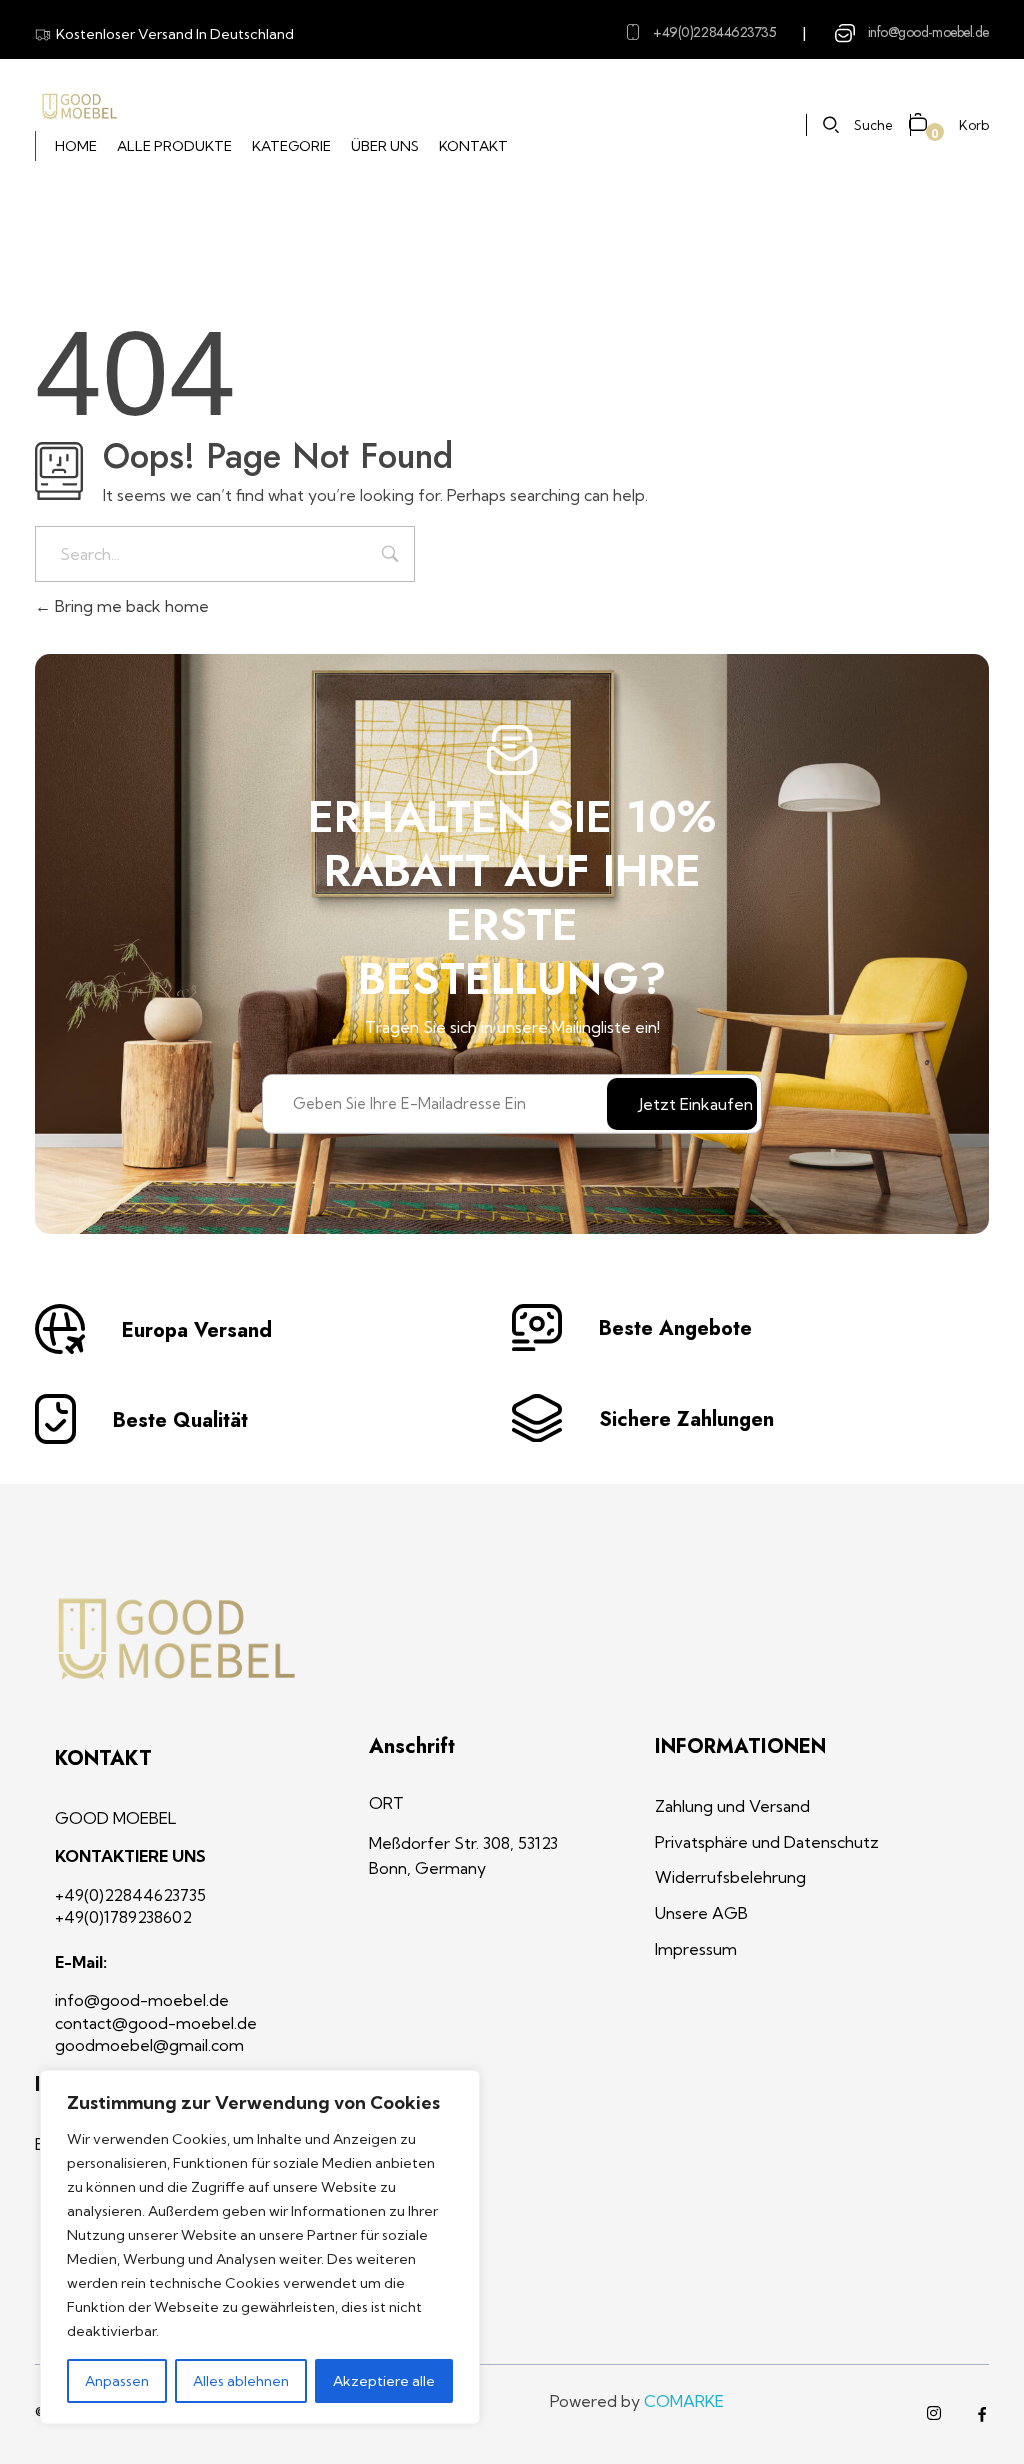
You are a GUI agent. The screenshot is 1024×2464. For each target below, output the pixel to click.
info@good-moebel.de (928, 32)
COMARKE (684, 2401)
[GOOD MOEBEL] (78, 107)
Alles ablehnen (241, 2381)
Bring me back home (130, 606)
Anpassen (117, 2381)
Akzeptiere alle (384, 2381)
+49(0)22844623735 (714, 32)
